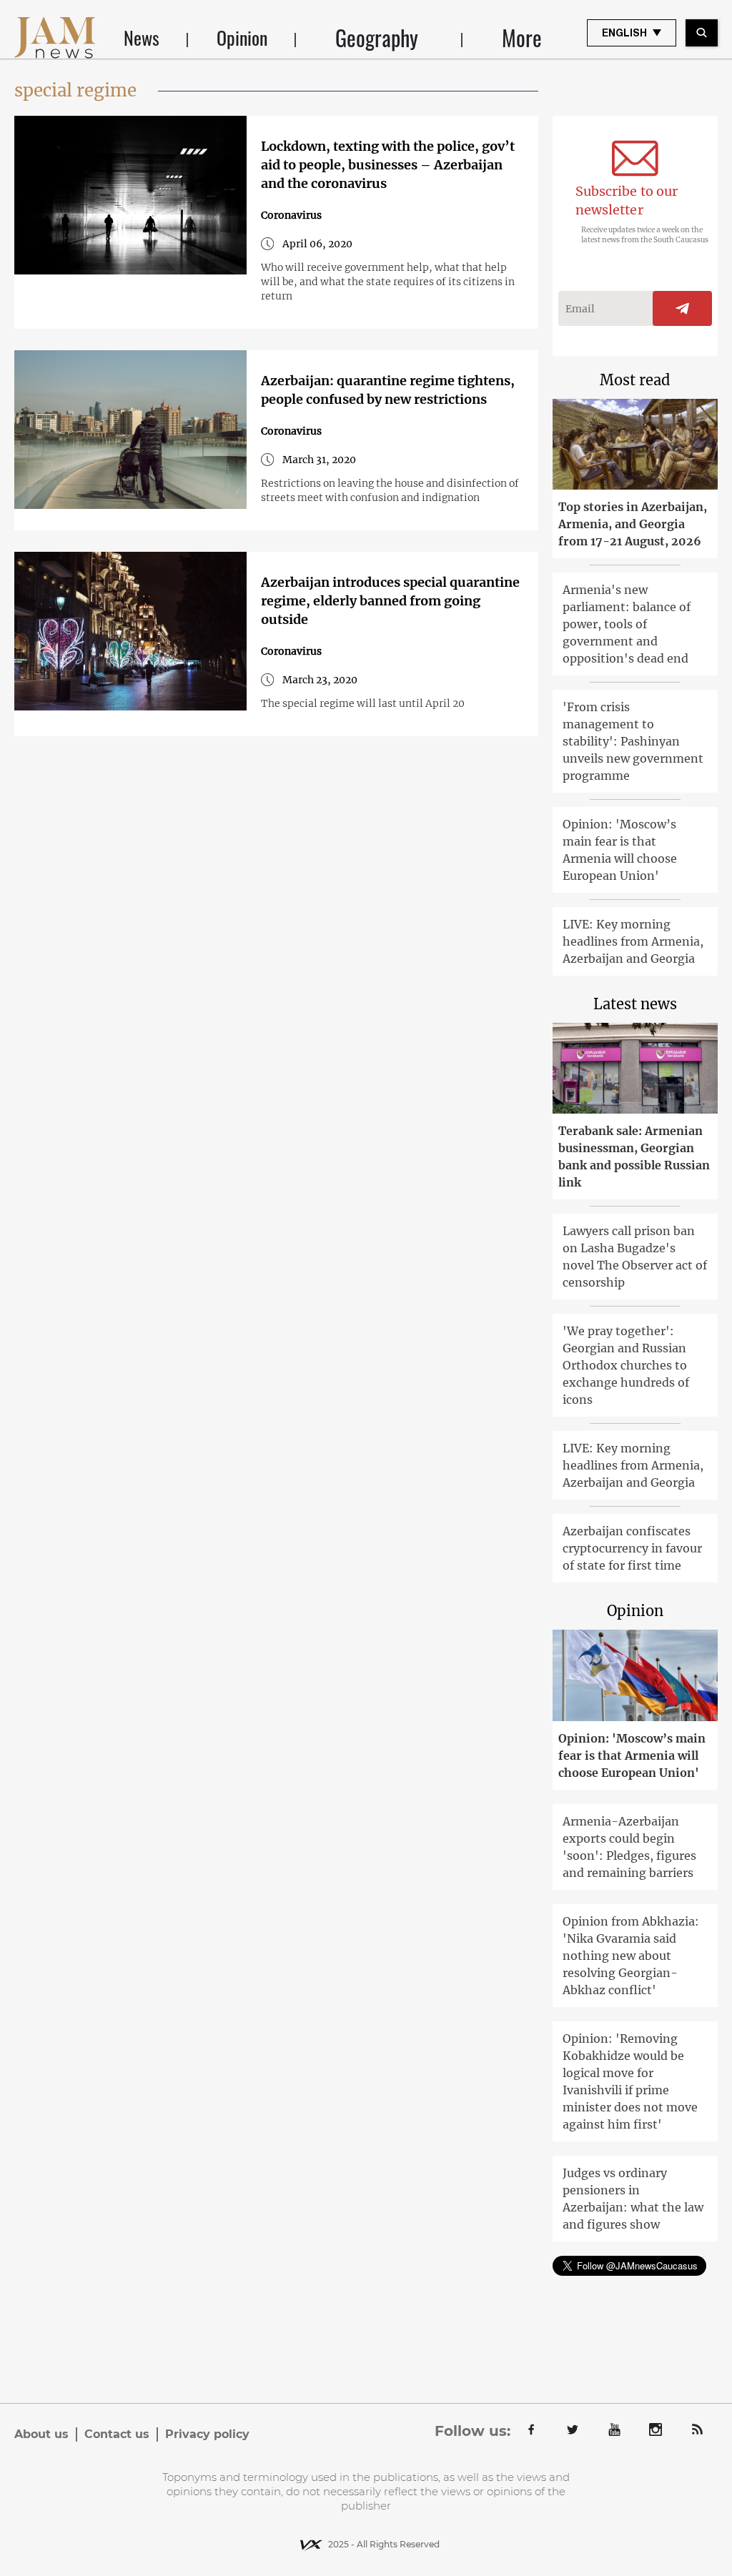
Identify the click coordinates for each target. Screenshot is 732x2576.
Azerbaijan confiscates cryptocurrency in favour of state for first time (632, 1548)
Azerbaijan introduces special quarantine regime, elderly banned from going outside (390, 601)
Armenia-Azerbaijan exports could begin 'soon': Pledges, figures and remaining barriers (629, 1847)
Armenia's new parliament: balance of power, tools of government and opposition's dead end (627, 624)
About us (41, 2434)
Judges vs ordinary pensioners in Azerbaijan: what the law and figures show (633, 2199)
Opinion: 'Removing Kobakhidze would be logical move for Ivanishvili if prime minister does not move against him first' (630, 2081)
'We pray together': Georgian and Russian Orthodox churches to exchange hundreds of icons (626, 1365)
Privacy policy (207, 2434)
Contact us (117, 2434)
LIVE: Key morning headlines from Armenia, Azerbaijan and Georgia (633, 941)
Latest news (635, 1004)
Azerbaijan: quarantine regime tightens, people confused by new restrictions (388, 390)
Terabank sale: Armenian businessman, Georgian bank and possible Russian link (634, 1156)
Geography (377, 38)
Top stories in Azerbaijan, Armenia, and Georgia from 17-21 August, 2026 (633, 524)
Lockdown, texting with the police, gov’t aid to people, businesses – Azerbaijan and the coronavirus (388, 165)
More (522, 38)
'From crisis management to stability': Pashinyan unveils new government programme (633, 741)
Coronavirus (291, 215)
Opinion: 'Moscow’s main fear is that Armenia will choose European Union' (620, 850)
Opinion (242, 38)
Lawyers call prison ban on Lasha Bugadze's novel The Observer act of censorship (635, 1257)
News (142, 38)
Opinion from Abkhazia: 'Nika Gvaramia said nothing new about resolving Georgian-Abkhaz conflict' (631, 1956)
